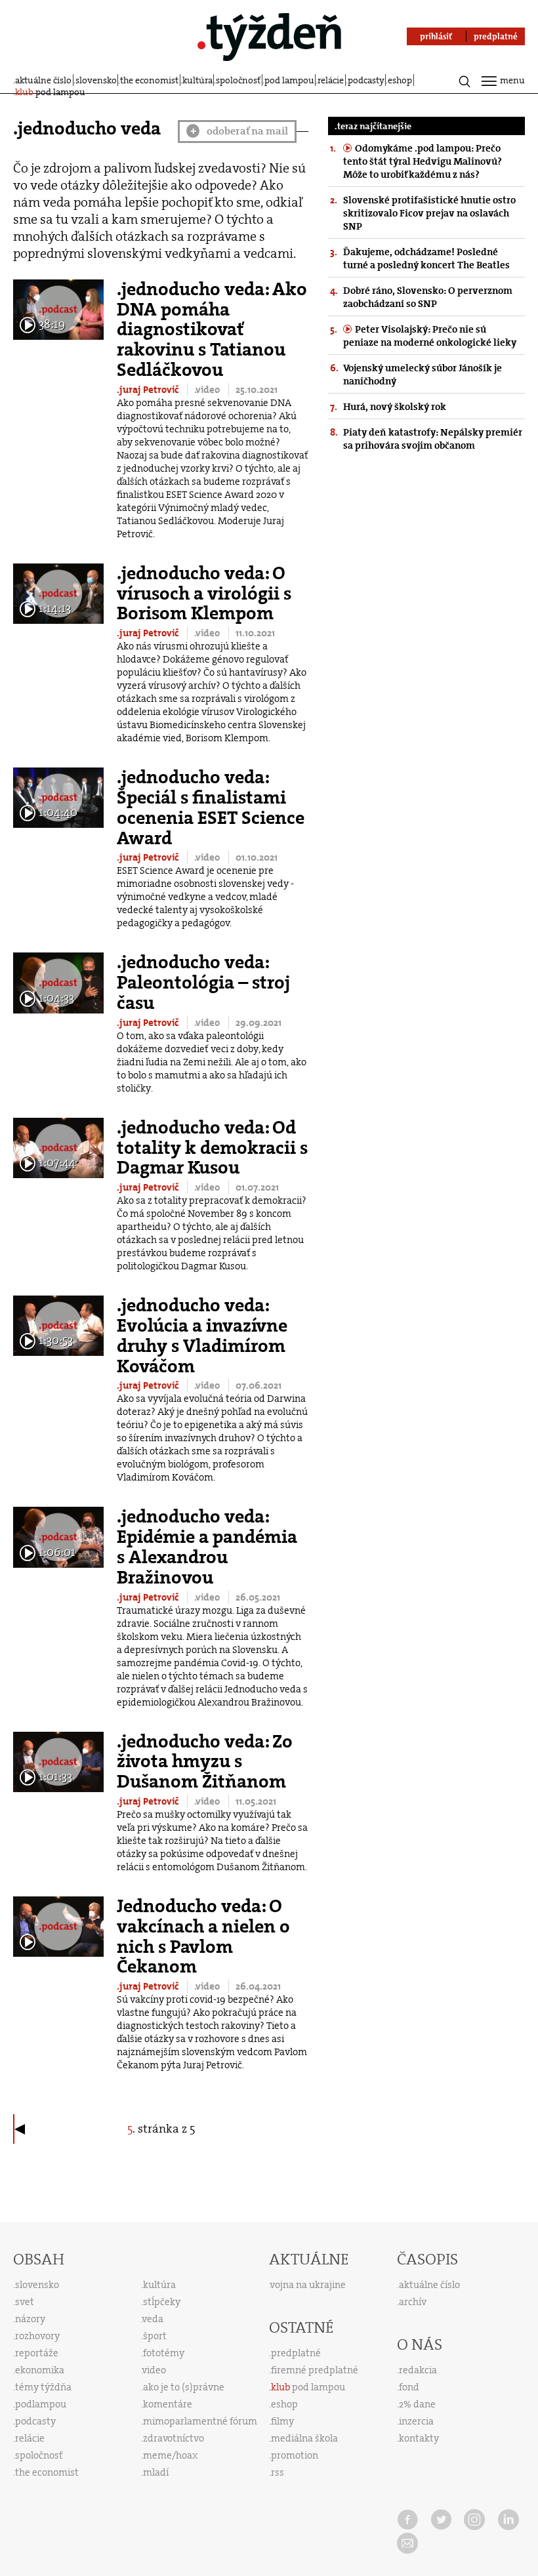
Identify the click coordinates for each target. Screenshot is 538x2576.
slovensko (96, 80)
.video (208, 390)
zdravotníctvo (174, 2438)
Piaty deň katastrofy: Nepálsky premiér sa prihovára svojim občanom (433, 439)
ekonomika (40, 2370)
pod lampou (289, 80)
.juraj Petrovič (149, 390)
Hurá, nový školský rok (395, 407)
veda (153, 2319)
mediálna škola (304, 2438)
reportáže (37, 2353)
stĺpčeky (162, 2302)
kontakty (419, 2438)
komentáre (168, 2404)
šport (155, 2336)
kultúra (197, 80)
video (154, 2370)
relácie (331, 80)
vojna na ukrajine (308, 2285)
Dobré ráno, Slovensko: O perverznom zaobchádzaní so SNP (428, 297)
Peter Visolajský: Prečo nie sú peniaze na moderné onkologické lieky (430, 336)
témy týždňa (43, 2387)
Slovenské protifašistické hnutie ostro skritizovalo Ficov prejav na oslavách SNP (429, 213)
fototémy (164, 2353)
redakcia (418, 2370)
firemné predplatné (315, 2370)
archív (413, 2302)
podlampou (41, 2404)
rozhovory (37, 2336)
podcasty (366, 80)
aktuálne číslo (43, 80)
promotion (295, 2455)
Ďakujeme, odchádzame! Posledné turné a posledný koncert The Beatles (426, 258)
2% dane (417, 2404)
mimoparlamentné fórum (200, 2421)
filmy (282, 2421)
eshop (400, 80)
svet (25, 2302)
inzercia (416, 2421)
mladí (156, 2472)
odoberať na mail (239, 131)
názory (30, 2319)
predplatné (296, 2353)
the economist (149, 80)
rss (278, 2472)
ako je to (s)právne (184, 2387)
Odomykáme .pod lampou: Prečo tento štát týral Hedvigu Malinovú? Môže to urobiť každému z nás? (423, 161)
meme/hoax (170, 2455)
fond (409, 2387)
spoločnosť (238, 80)
